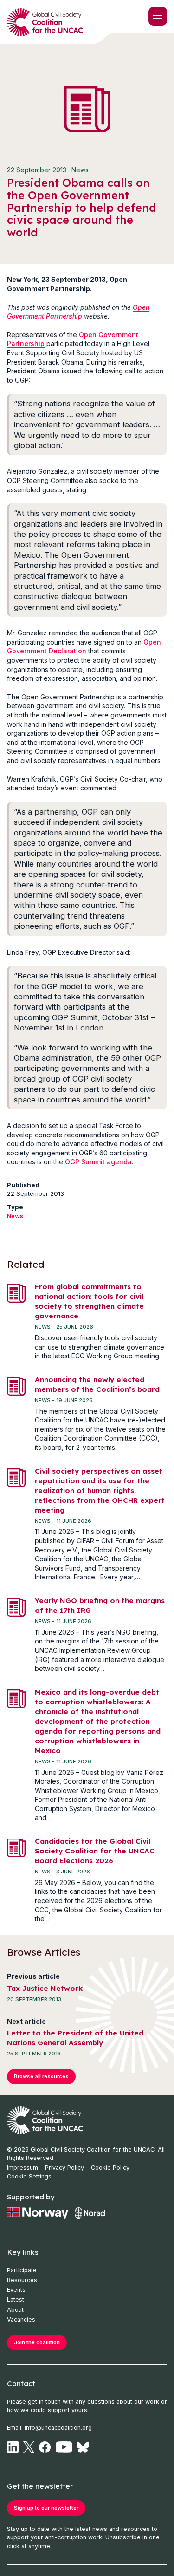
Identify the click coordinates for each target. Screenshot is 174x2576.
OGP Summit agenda (98, 1162)
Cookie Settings (29, 2176)
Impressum (23, 2168)
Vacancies (21, 2319)
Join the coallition (37, 2342)
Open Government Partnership (78, 312)
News (15, 1216)
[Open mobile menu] (158, 16)
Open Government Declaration (84, 647)
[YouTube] (64, 2447)
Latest (16, 2299)
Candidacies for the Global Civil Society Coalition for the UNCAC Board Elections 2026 (95, 1851)
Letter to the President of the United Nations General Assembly (75, 2038)
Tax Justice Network (45, 1988)
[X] (29, 2447)
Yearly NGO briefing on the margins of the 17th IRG (100, 1605)
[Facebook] (45, 2447)
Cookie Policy (110, 2168)
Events (16, 2290)
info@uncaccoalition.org (58, 2428)
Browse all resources (41, 2076)
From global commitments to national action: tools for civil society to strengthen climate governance (89, 1301)
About (15, 2310)
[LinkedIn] (13, 2447)
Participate (22, 2270)
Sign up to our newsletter (46, 2508)
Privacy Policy (64, 2168)
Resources (22, 2280)
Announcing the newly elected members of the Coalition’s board (97, 1384)
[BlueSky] (83, 2447)
